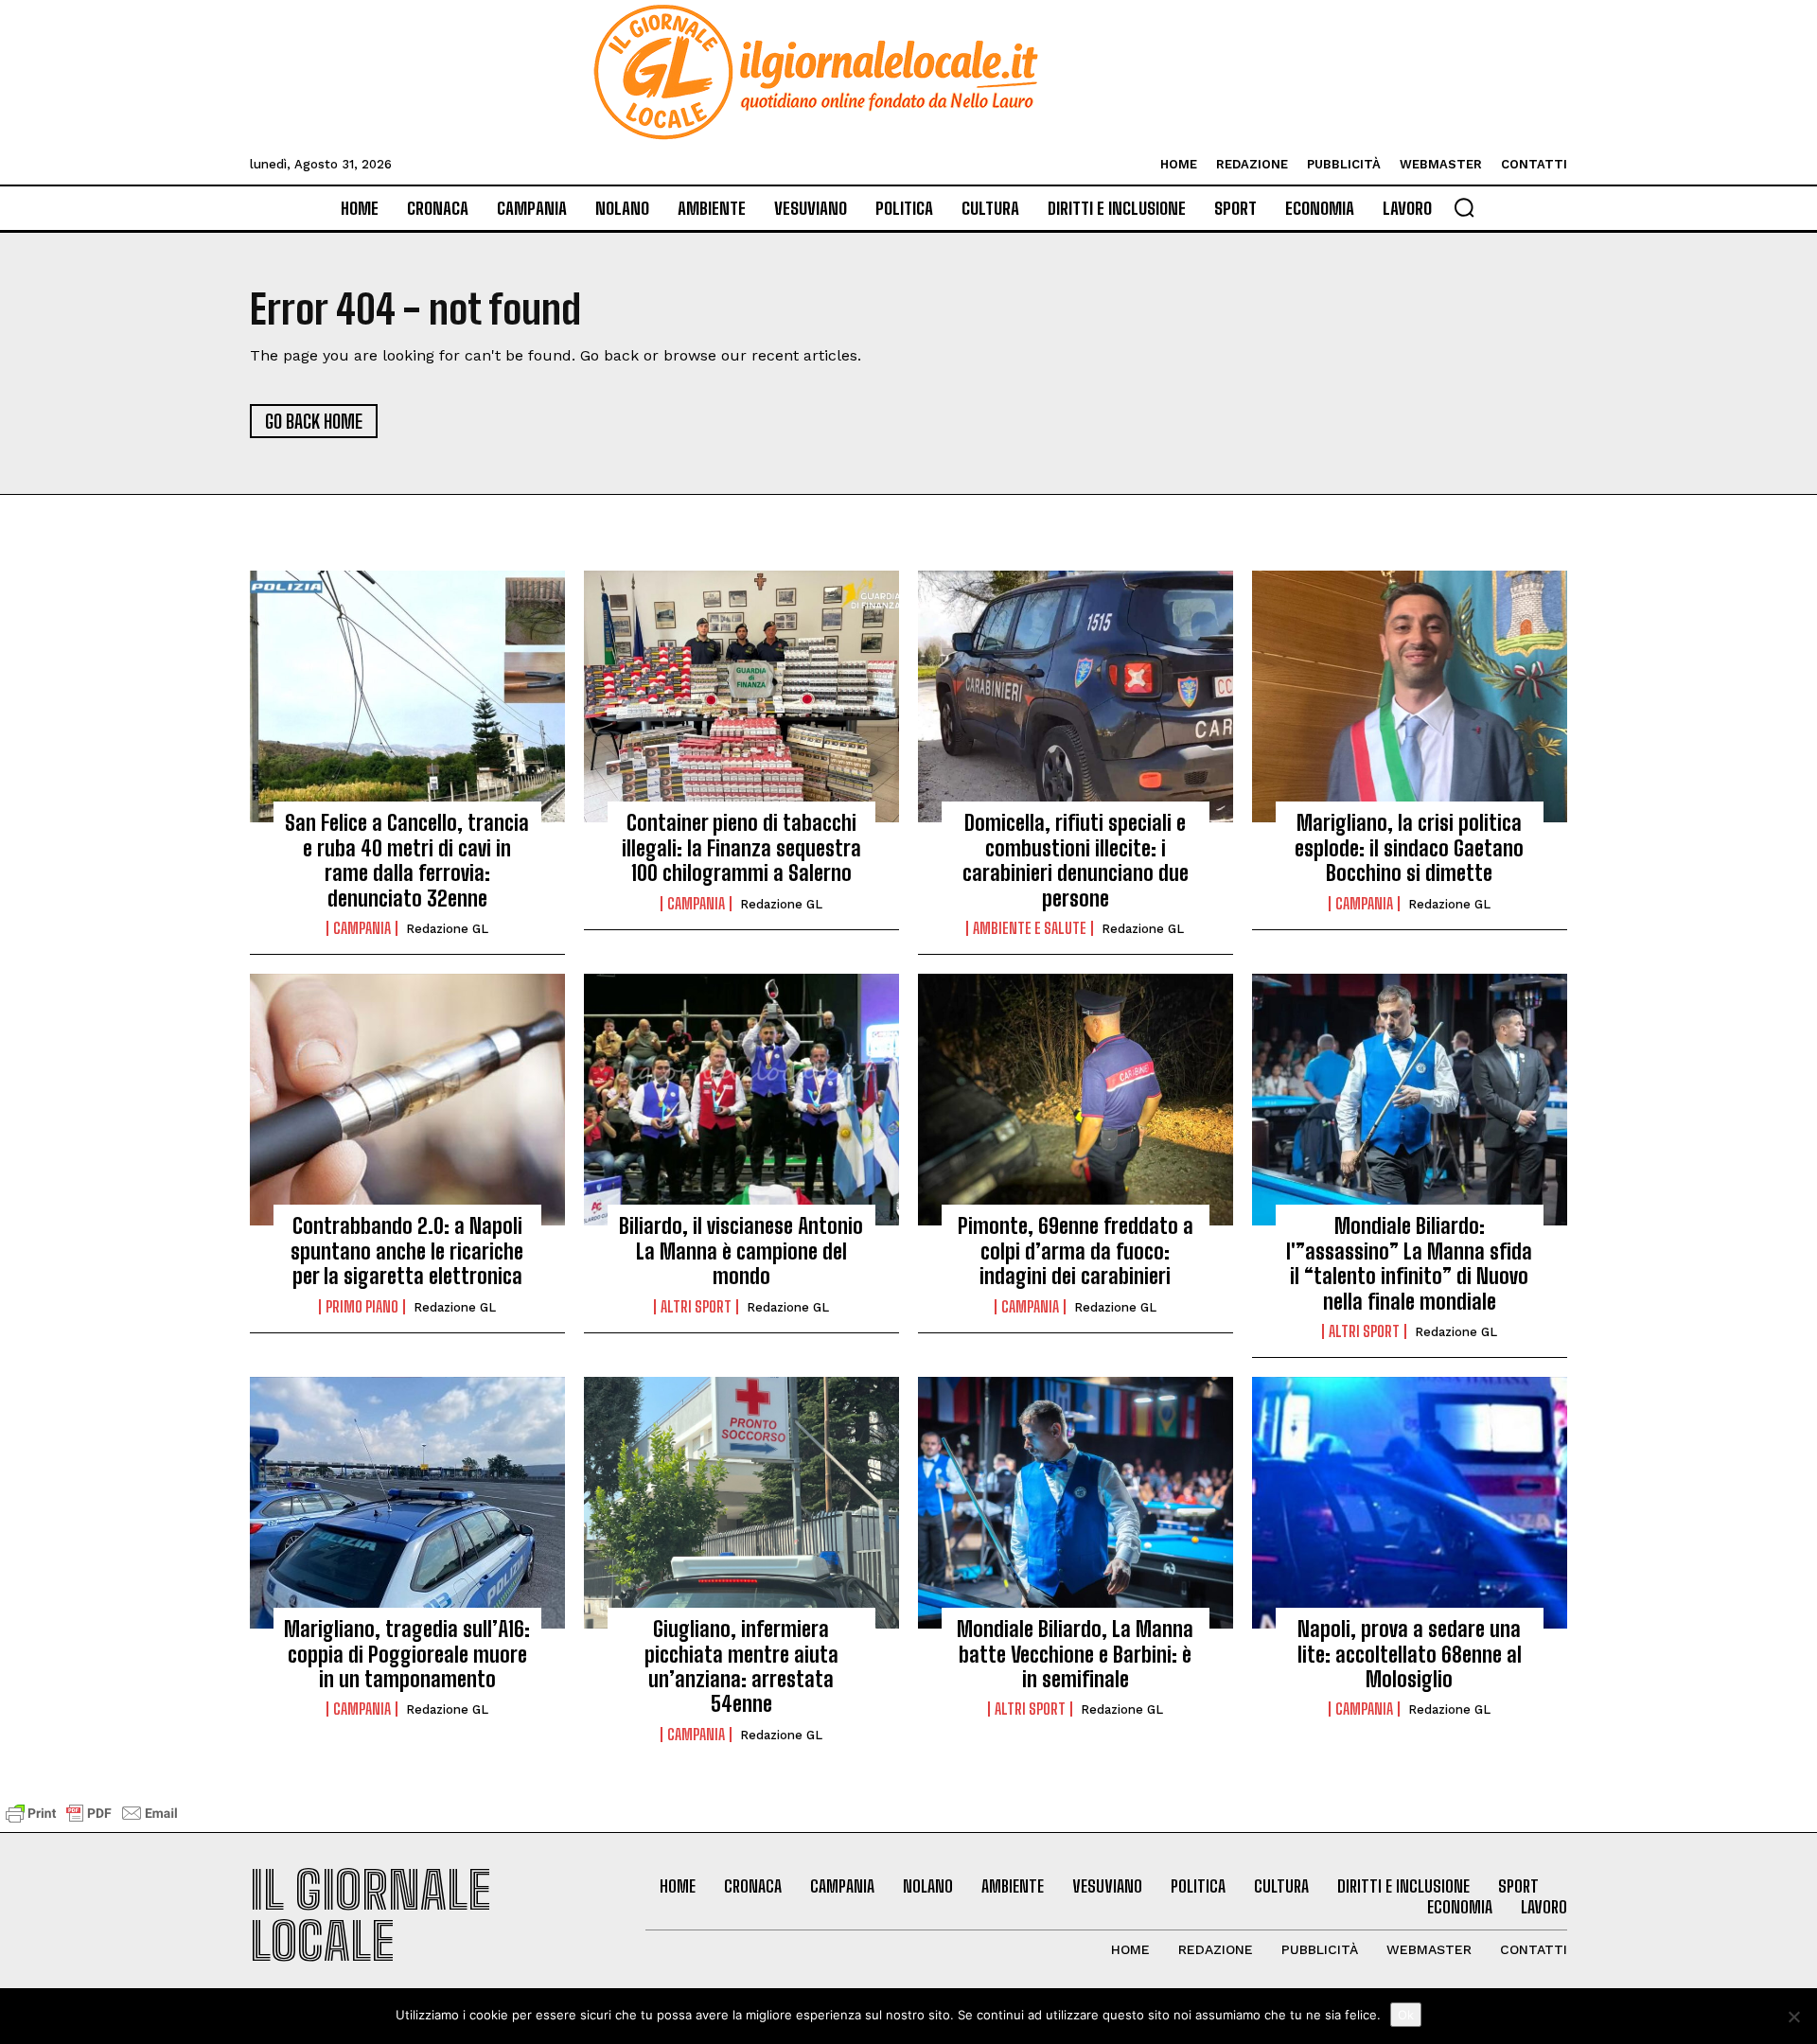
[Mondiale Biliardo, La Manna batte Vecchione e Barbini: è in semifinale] (1076, 1503)
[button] (1464, 207)
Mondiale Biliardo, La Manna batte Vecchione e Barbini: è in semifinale (1075, 1654)
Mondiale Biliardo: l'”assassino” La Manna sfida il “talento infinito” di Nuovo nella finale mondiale (1409, 1263)
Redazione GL (447, 929)
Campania (362, 928)
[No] (1793, 2017)
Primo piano (362, 1307)
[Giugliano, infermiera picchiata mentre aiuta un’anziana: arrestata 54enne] (741, 1503)
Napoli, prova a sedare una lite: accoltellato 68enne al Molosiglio (1410, 1654)
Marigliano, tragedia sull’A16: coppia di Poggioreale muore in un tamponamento (407, 1654)
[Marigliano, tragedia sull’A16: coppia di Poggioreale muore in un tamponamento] (407, 1503)
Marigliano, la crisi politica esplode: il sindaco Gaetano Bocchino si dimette (1409, 848)
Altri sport (696, 1307)
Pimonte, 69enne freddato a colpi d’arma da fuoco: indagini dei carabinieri (1076, 1251)
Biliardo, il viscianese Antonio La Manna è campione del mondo (741, 1251)
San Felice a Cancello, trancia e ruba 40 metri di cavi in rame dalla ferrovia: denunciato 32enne (407, 860)
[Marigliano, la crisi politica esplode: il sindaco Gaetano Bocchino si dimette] (1410, 696)
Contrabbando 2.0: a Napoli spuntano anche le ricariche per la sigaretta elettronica (407, 1251)
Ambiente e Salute (1030, 928)
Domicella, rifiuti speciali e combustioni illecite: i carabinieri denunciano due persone (1076, 860)
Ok (1406, 2015)
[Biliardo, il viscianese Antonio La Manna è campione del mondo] (741, 1100)
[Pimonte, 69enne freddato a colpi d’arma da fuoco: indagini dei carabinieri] (1076, 1100)
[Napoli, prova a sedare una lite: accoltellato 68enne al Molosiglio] (1410, 1503)
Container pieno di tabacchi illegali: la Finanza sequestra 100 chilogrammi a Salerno (741, 848)
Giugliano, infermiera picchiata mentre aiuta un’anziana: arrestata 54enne (741, 1666)
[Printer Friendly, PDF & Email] (92, 1822)
